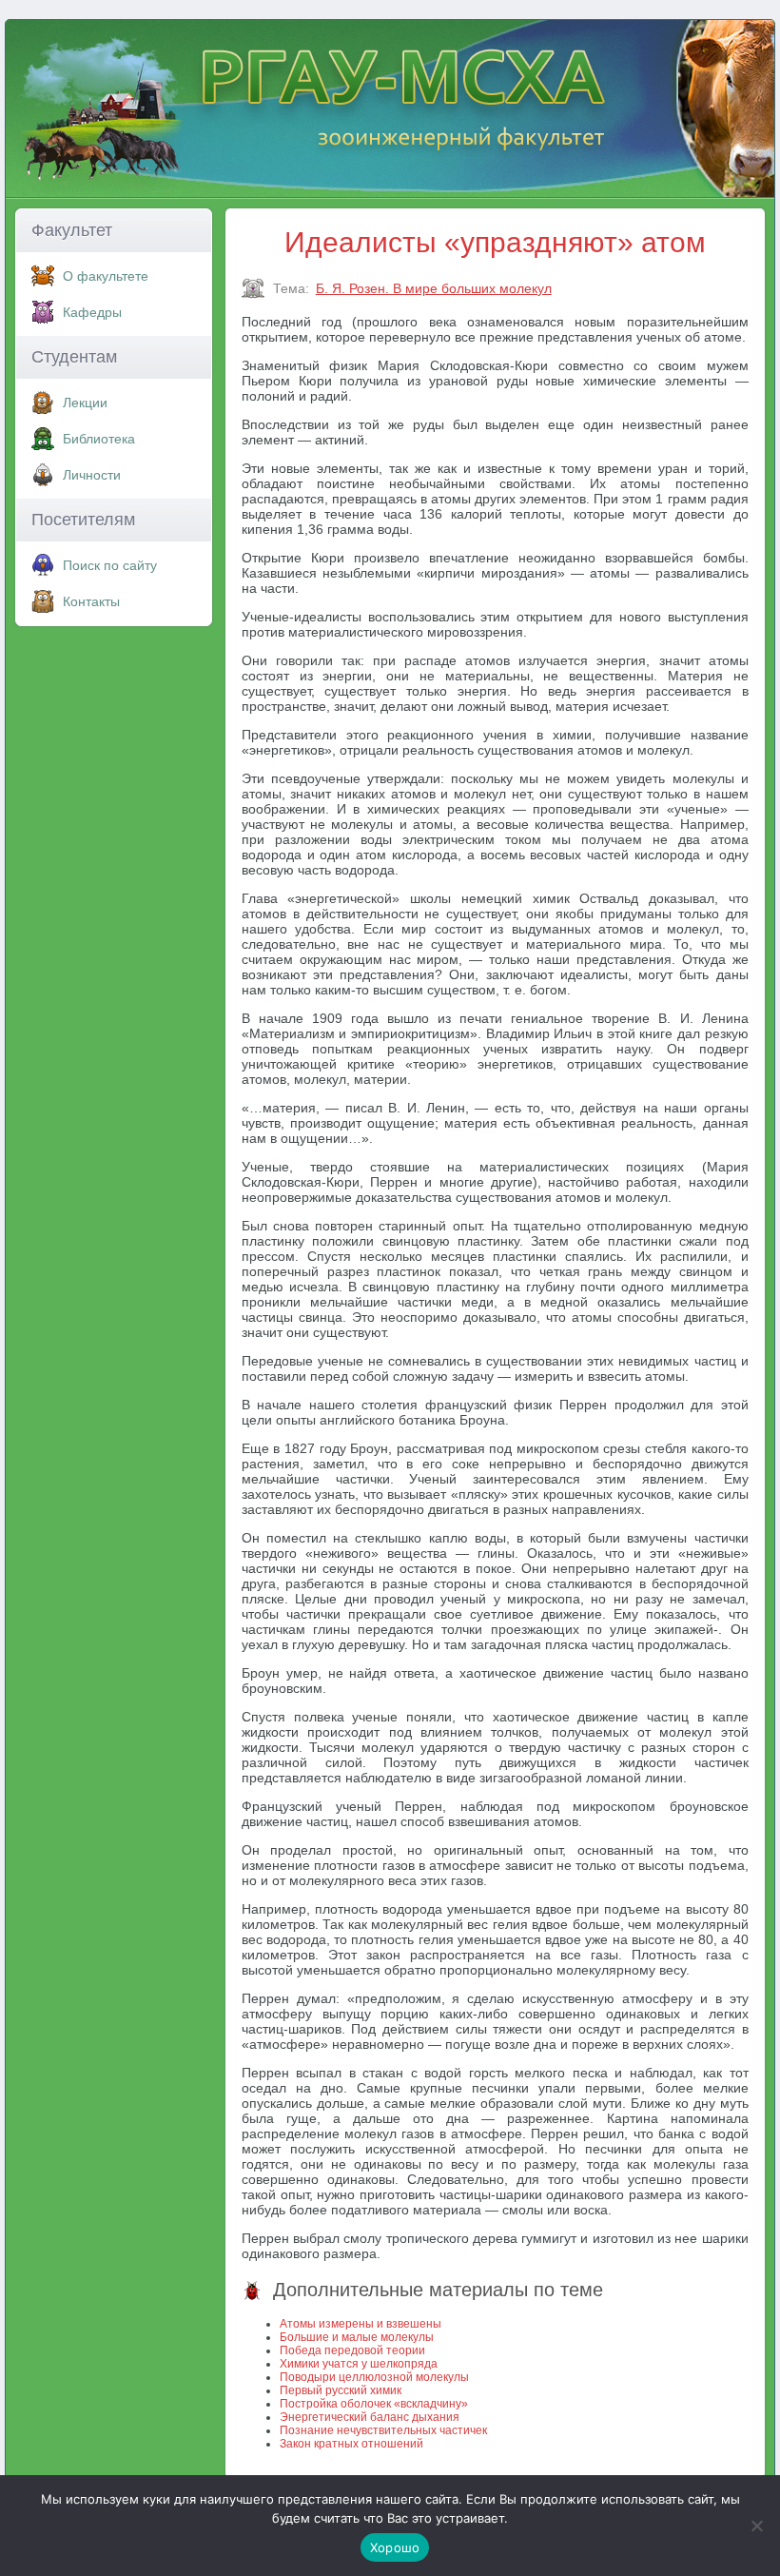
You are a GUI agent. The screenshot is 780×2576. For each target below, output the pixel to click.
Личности (92, 475)
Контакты (91, 601)
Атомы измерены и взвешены (361, 2324)
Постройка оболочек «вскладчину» (374, 2404)
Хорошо (395, 2547)
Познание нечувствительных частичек (383, 2430)
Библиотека (99, 439)
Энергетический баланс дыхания (370, 2417)
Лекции (85, 403)
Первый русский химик (341, 2390)
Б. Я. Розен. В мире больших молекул (434, 288)
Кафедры (92, 312)
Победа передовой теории (352, 2350)
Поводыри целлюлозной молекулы (374, 2377)
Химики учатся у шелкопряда (359, 2364)
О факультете (106, 276)
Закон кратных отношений (351, 2444)
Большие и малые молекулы (357, 2337)
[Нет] (756, 2526)
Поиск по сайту (110, 565)
